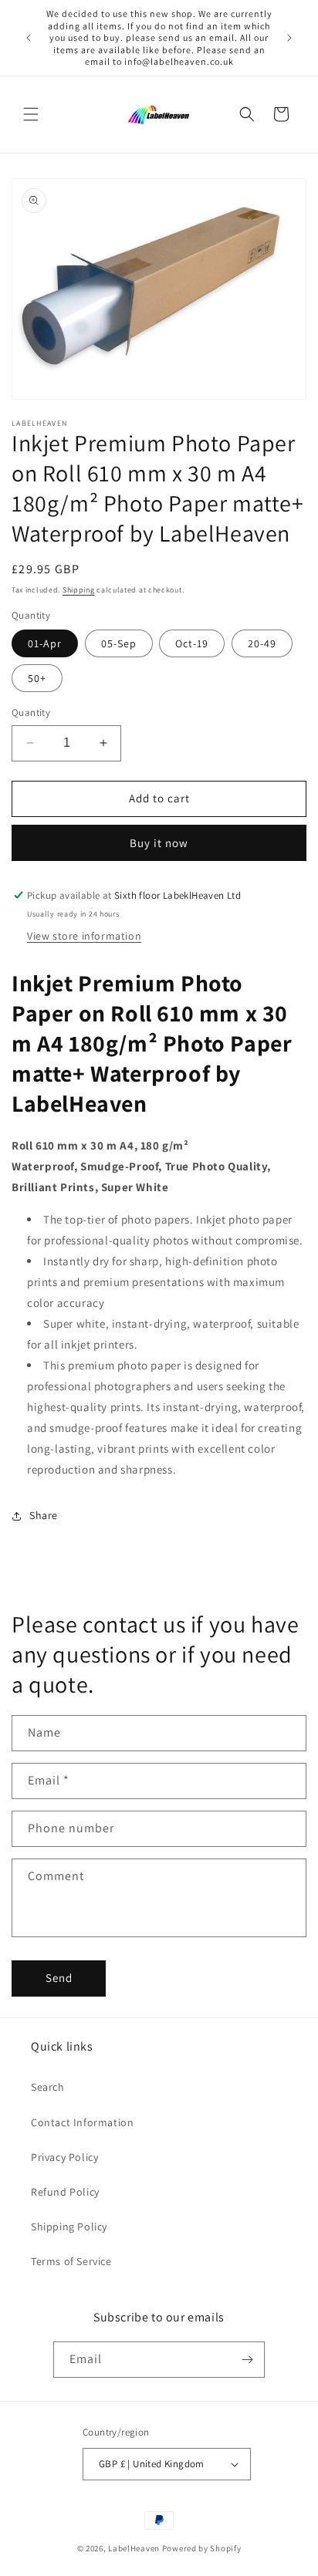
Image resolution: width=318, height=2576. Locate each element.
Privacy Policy (64, 2157)
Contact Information (82, 2122)
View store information (84, 936)
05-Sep (119, 643)
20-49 (262, 643)
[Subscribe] (247, 2360)
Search (48, 2087)
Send (59, 1978)
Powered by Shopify (202, 2548)
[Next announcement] (289, 38)
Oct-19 (192, 643)
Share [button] (44, 1515)
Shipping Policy (69, 2227)
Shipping (79, 590)
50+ (37, 678)
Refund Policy (65, 2192)
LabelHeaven (134, 2548)
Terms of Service (71, 2261)
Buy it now (159, 843)
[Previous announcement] (29, 38)
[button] (31, 114)
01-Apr (45, 643)
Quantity (31, 712)
